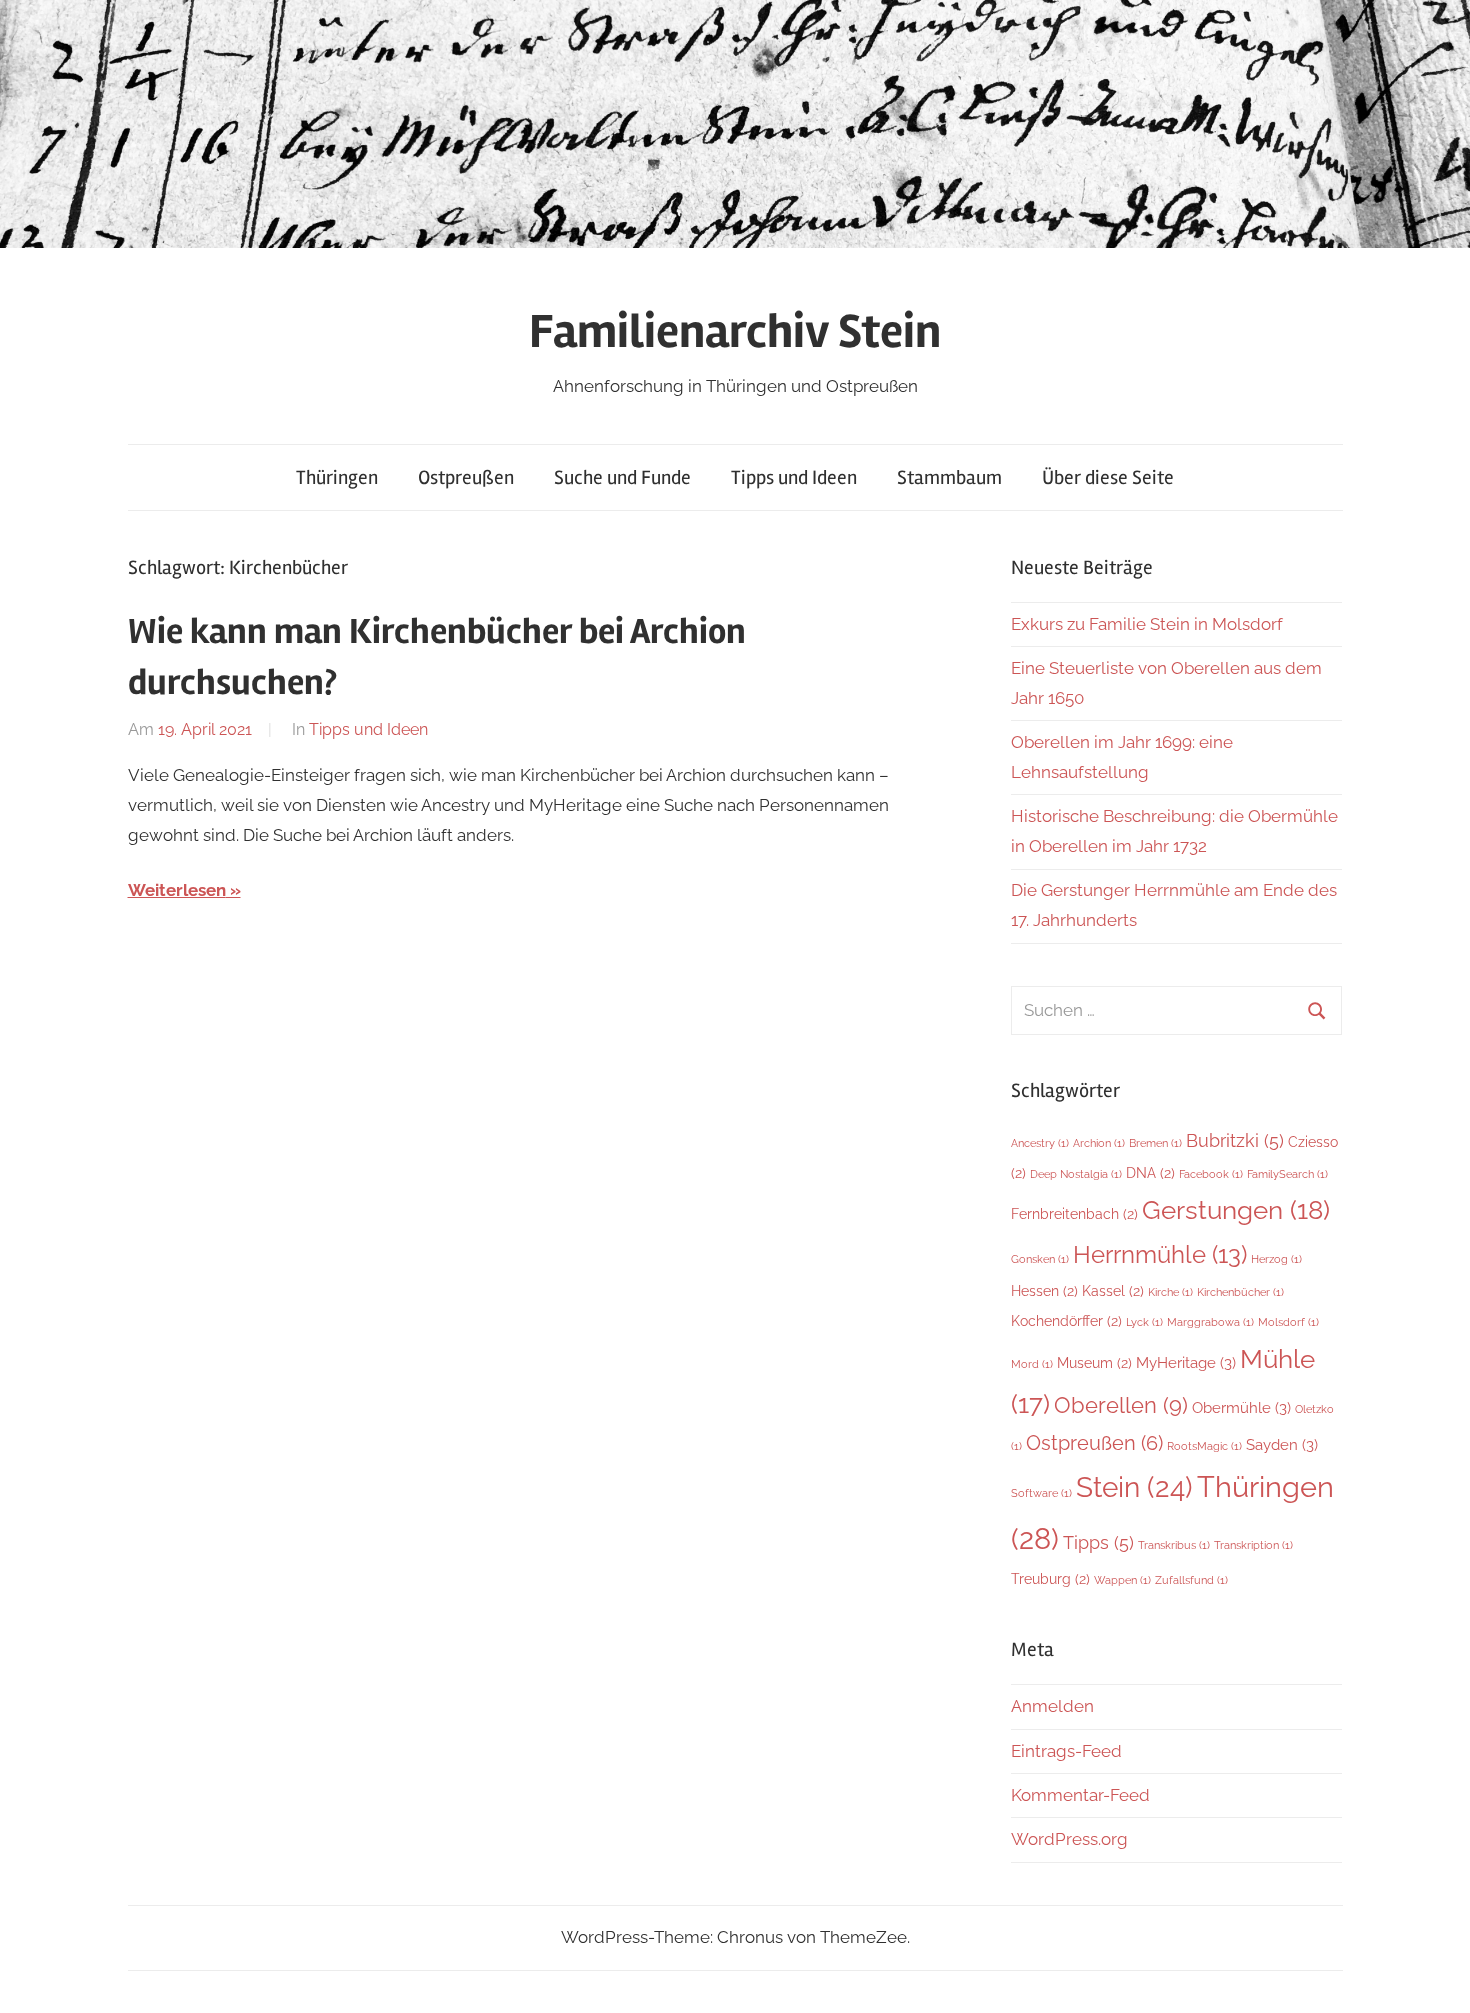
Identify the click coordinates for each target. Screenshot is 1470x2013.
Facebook (1211, 1174)
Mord (1032, 1364)
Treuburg (1050, 1579)
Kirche (1170, 1292)
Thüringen (337, 477)
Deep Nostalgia (1076, 1174)
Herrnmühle (1160, 1254)
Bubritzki (1235, 1140)
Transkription (1253, 1545)
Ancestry (1040, 1143)
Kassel (1113, 1291)
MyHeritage (1186, 1362)
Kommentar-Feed (1080, 1795)
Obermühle (1241, 1407)
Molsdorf (1288, 1322)
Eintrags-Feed (1066, 1751)
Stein (1134, 1487)
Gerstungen (1236, 1209)
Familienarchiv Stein (735, 331)
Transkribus (1174, 1545)
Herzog (1276, 1259)
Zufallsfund (1191, 1580)
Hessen (1044, 1291)
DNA (1150, 1173)
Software (1041, 1493)
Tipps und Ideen (794, 477)
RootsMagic (1204, 1446)
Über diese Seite (1108, 477)
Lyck (1144, 1322)
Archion (1099, 1143)
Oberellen (1121, 1405)
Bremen (1155, 1143)
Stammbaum (949, 477)
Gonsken (1040, 1259)
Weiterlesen (177, 890)
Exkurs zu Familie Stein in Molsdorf (1147, 624)
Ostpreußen (466, 477)
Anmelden (1052, 1706)
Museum (1094, 1363)
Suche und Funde (622, 477)
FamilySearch (1287, 1174)
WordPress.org (1069, 1839)
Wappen (1122, 1580)
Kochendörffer (1066, 1321)
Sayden (1282, 1444)
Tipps (1098, 1542)
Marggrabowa (1210, 1322)
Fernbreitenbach (1074, 1214)
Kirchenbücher (1240, 1292)
